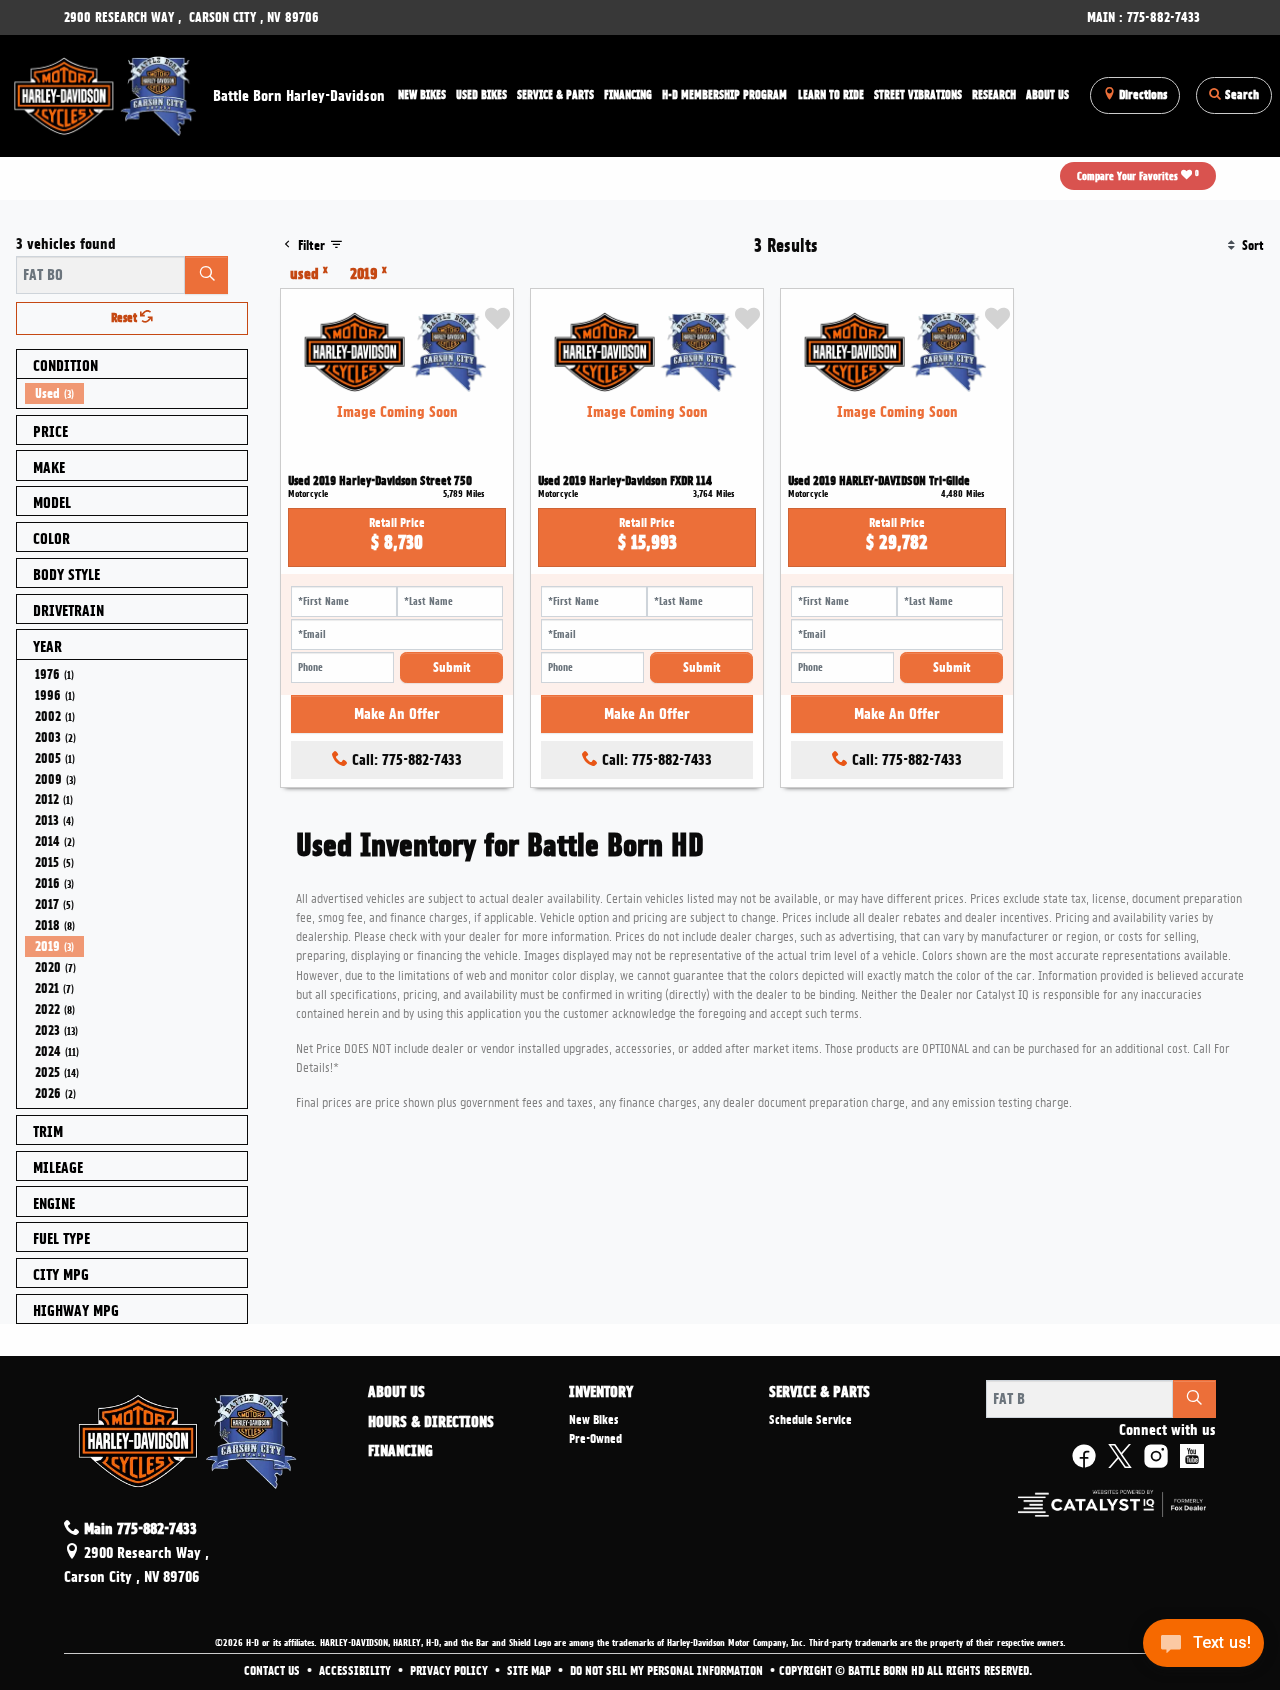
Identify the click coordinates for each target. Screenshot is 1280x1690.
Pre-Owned (595, 1439)
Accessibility (356, 1671)
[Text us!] (1203, 1648)
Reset (125, 318)
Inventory (601, 1393)
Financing (400, 1452)
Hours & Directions (431, 1423)
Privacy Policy (450, 1671)
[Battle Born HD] (106, 93)
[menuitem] (136, 393)
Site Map (530, 1671)
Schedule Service (810, 1420)
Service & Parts (819, 1393)
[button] (422, 95)
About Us (396, 1393)
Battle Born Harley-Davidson (299, 96)
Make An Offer (397, 714)
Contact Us (273, 1671)
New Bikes (593, 1420)
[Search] (206, 275)
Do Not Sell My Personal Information (668, 1671)
